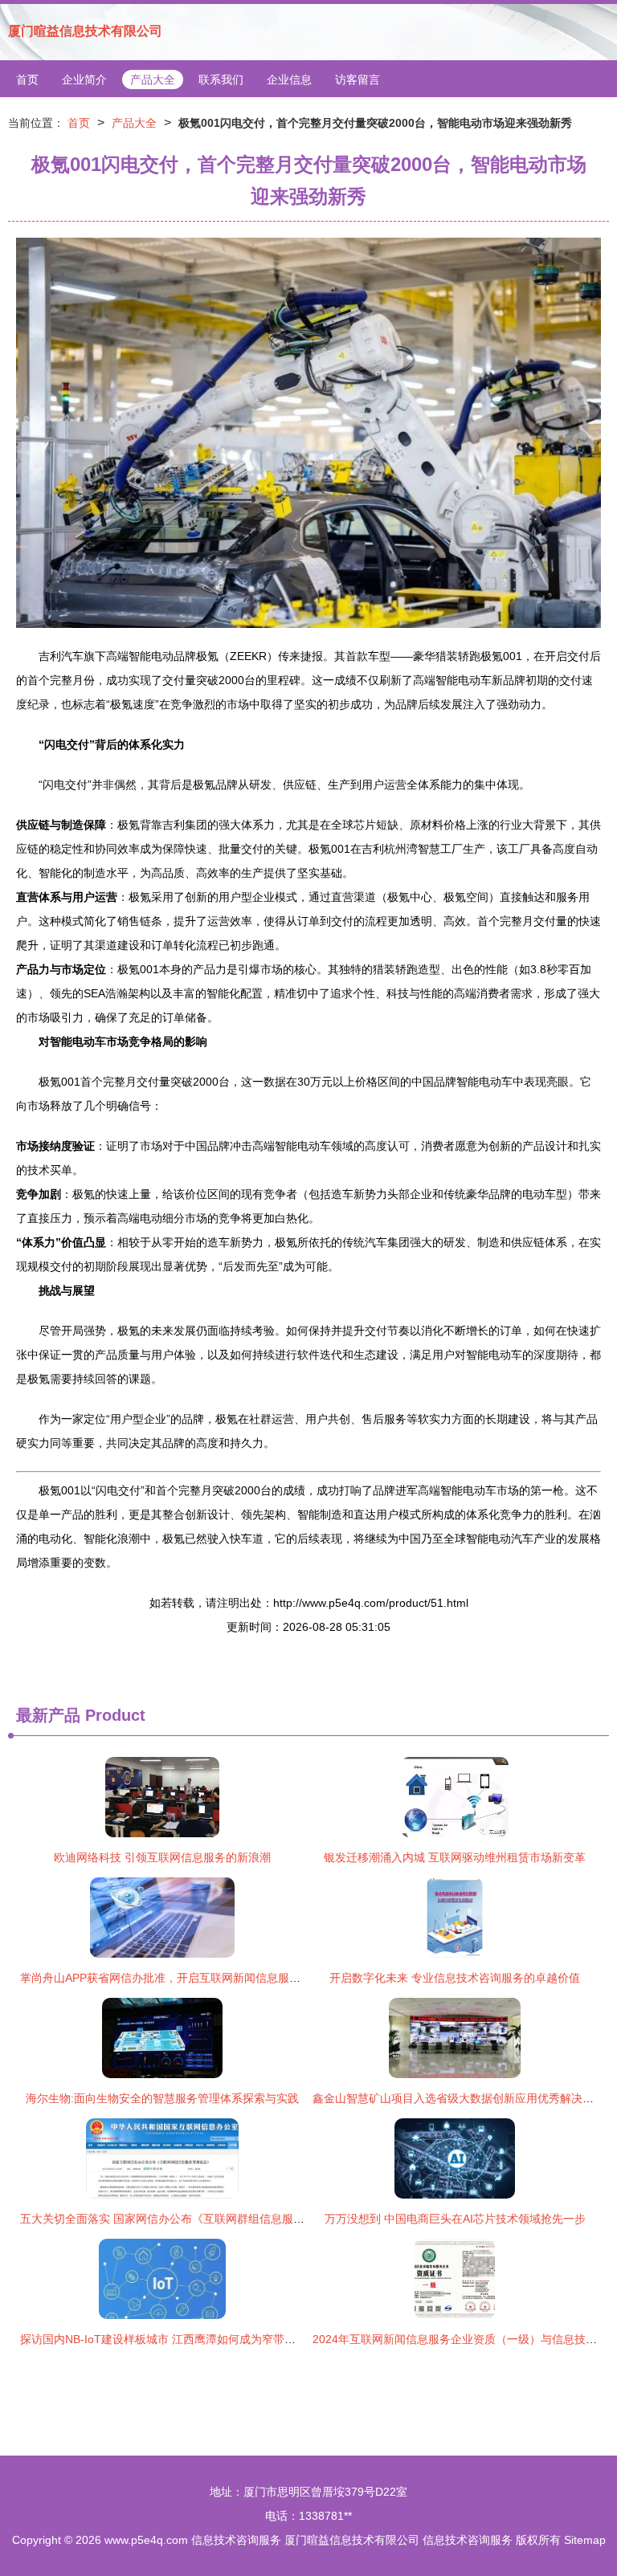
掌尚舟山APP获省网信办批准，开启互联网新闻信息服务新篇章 (177, 1978)
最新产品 (48, 1715)
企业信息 (289, 79)
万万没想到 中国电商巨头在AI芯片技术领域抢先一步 (455, 2219)
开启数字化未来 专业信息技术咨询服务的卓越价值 (455, 1978)
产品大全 (153, 79)
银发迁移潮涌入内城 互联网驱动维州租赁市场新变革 (455, 1857)
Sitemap (585, 2540)
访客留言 (358, 79)
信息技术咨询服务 (236, 2540)
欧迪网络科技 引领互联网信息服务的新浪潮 (162, 1857)
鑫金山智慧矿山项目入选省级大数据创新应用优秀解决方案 (459, 2098)
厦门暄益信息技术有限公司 (85, 31)
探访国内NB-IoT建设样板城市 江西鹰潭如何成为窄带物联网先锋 (180, 2339)
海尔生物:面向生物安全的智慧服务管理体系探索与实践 (162, 2098)
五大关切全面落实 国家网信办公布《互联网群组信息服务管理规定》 (190, 2219)
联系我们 (221, 79)
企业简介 (84, 79)
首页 (27, 79)
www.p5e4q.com (146, 2540)
